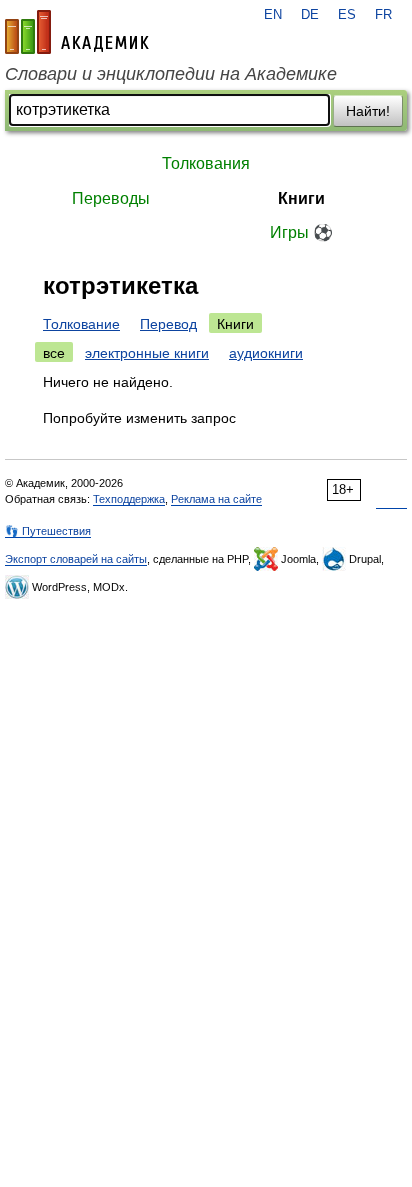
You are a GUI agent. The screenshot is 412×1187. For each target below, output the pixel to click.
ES (347, 15)
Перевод (168, 324)
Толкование (81, 324)
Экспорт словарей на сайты (76, 559)
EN (273, 15)
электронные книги (147, 353)
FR (383, 15)
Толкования (206, 163)
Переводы (111, 198)
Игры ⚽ (301, 232)
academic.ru (77, 32)
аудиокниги (266, 353)
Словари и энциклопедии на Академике (171, 74)
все (54, 353)
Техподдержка (129, 499)
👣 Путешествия (48, 531)
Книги (301, 198)
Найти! (368, 111)
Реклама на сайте (216, 499)
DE (310, 15)
